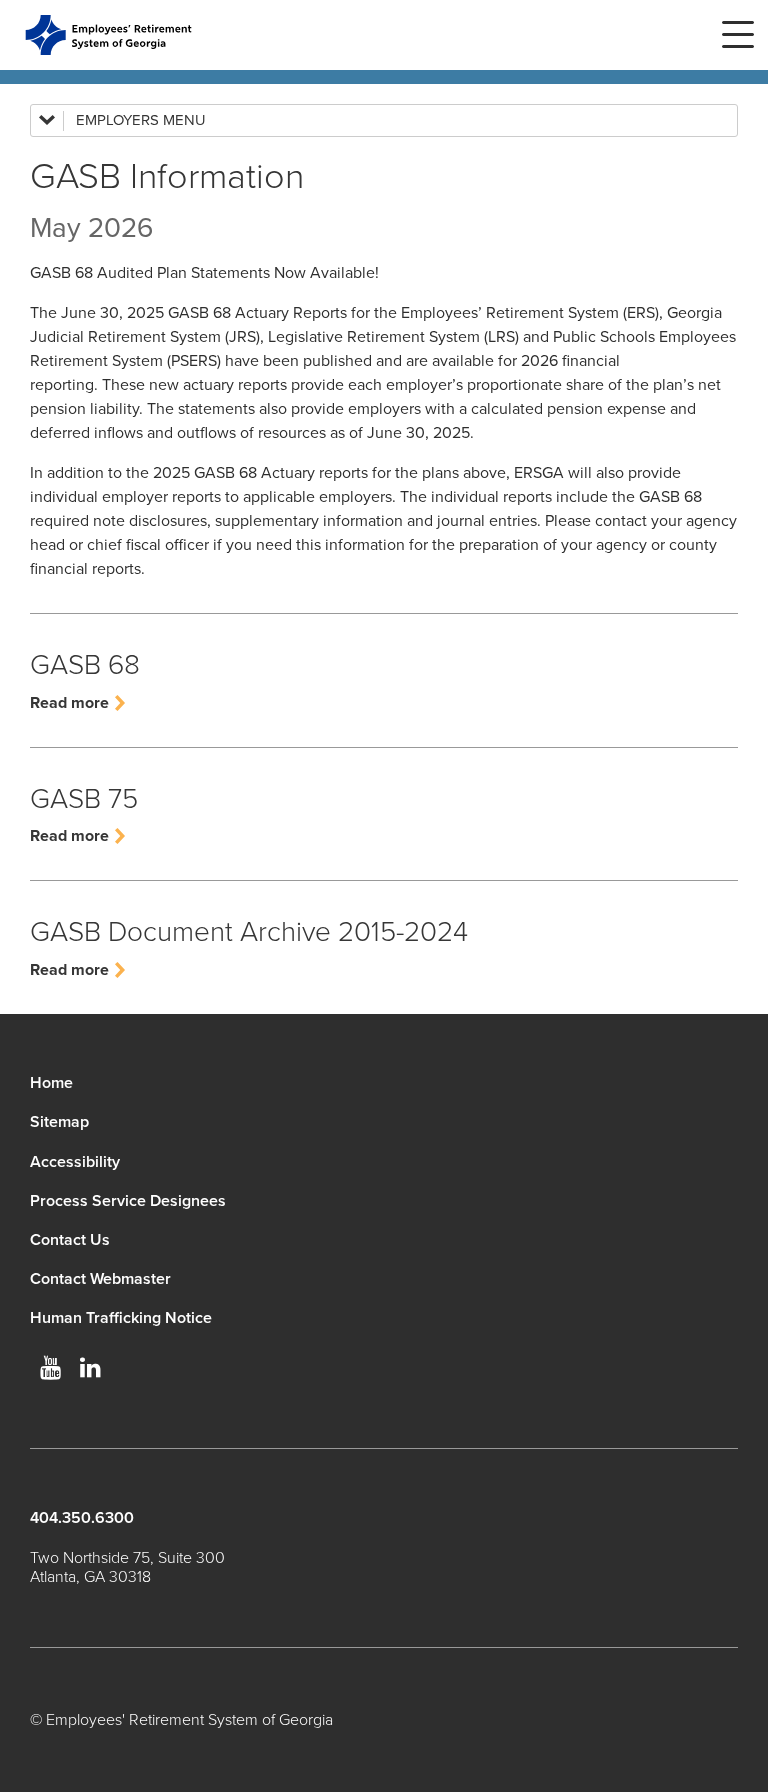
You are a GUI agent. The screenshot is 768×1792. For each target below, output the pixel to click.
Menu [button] (738, 35)
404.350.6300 (82, 1518)
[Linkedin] (90, 1368)
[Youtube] (50, 1368)
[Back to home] (108, 35)
